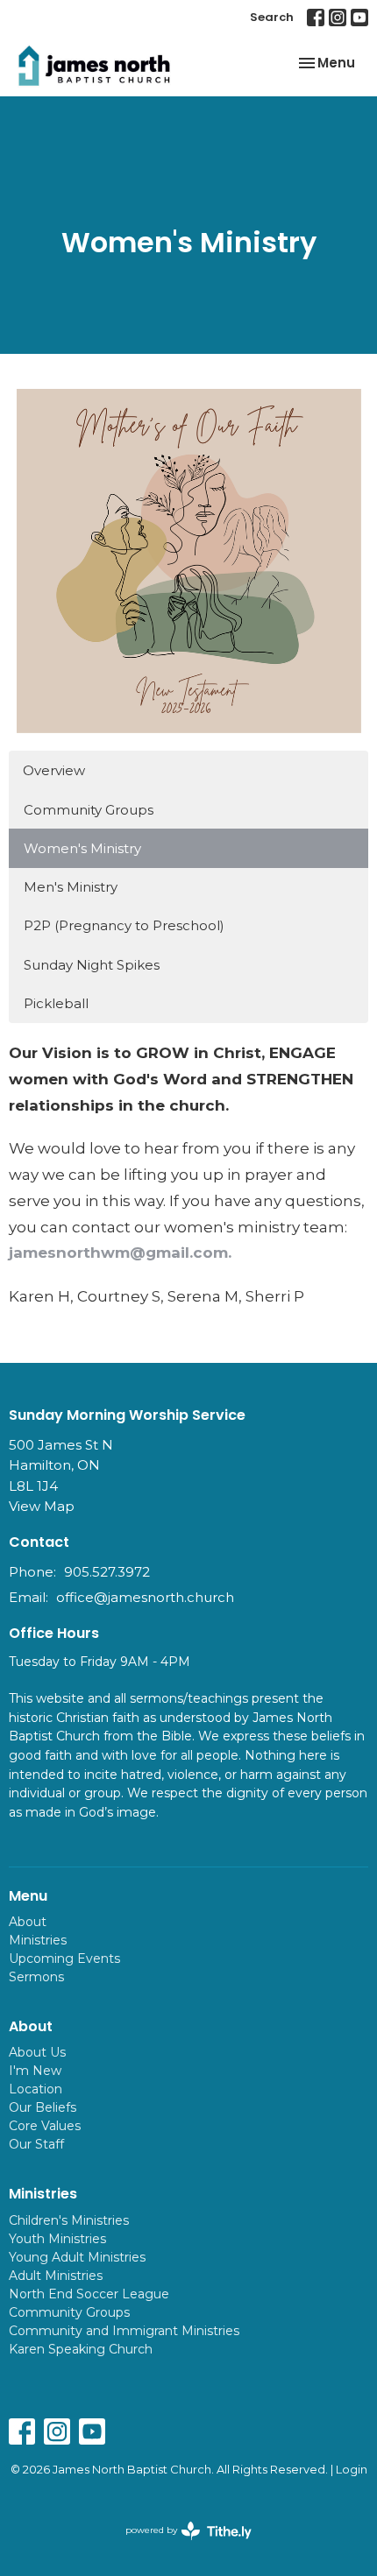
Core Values (45, 2126)
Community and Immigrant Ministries (124, 2331)
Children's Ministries (69, 2220)
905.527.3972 (107, 1572)
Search (272, 17)
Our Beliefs (43, 2107)
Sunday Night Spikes (92, 965)
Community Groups (89, 810)
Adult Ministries (56, 2276)
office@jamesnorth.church (145, 1597)
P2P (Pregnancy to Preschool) (124, 925)
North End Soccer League (89, 2294)
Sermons (36, 1977)
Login (352, 2470)
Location (36, 2089)
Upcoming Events (64, 1958)
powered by (180, 2545)
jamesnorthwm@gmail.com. (120, 1253)
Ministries (38, 1940)
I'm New (35, 2071)
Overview (54, 770)
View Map (42, 1506)
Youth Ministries (57, 2239)
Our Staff (36, 2144)
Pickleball (56, 1003)
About (28, 1922)
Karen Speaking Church (81, 2349)
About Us (37, 2052)
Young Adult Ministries (77, 2257)
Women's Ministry (82, 848)
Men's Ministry (71, 887)
